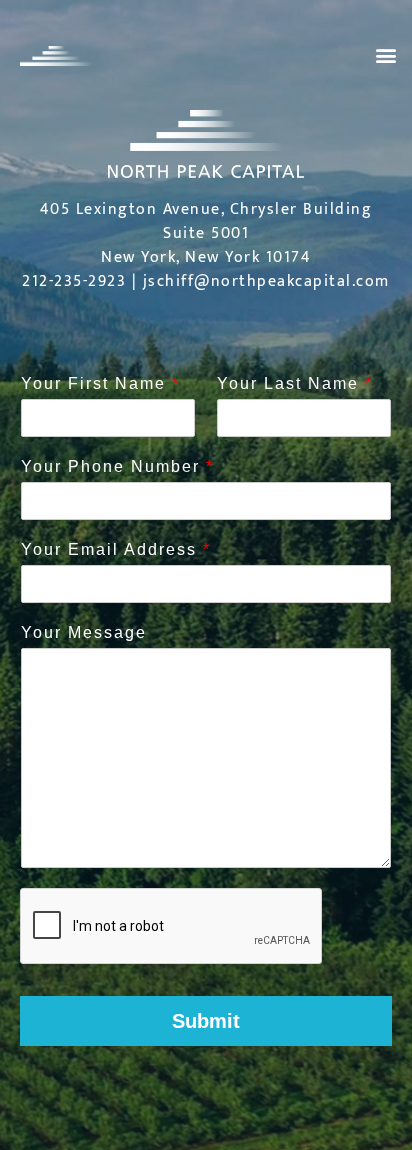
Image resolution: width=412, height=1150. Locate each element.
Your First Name (99, 383)
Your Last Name (294, 383)
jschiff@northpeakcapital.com (266, 281)
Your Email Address (115, 549)
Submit (206, 1021)
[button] (385, 55)
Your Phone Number (116, 466)
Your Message (84, 632)
